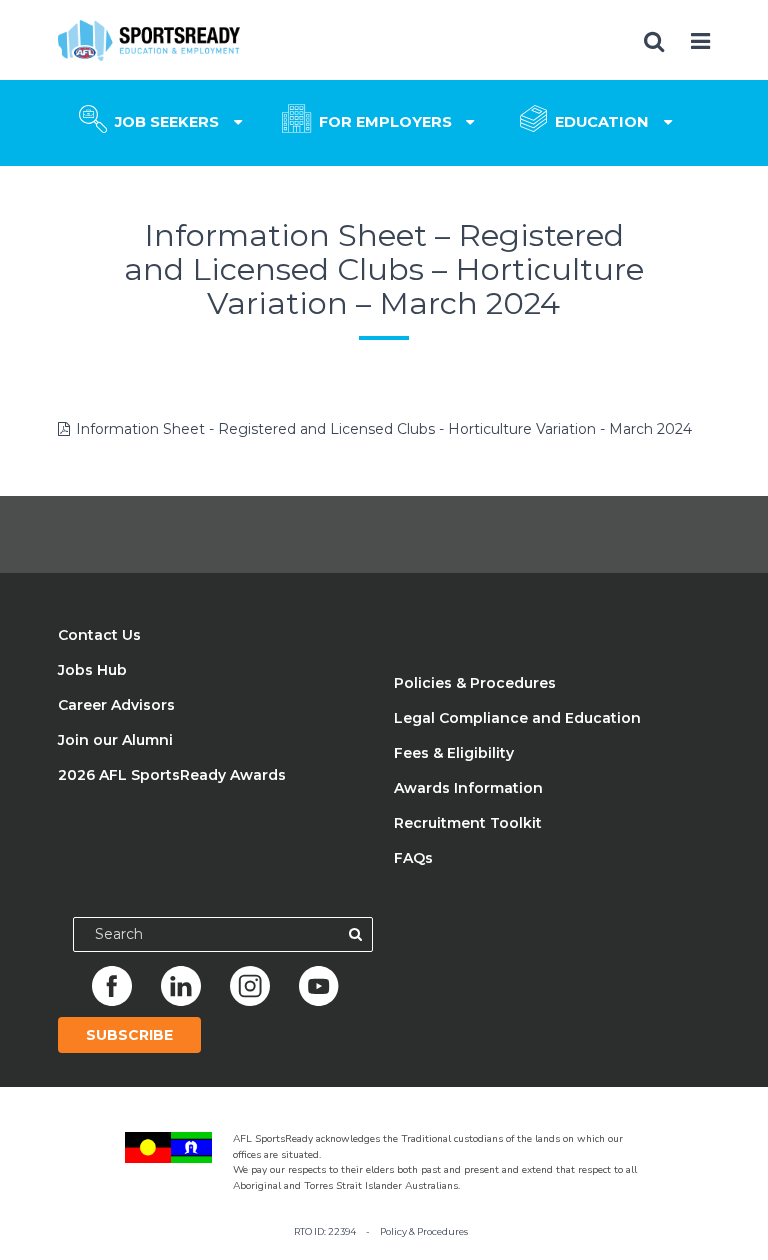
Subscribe (129, 1035)
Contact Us (99, 635)
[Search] (355, 934)
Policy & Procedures (424, 1231)
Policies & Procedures (475, 683)
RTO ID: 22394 (325, 1231)
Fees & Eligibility (454, 753)
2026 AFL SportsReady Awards (172, 775)
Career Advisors (116, 705)
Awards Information (468, 788)
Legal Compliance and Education (517, 718)
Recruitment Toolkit (468, 823)
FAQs (413, 858)
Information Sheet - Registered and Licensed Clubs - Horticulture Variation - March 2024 (384, 429)
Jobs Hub (92, 670)
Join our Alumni (115, 740)
